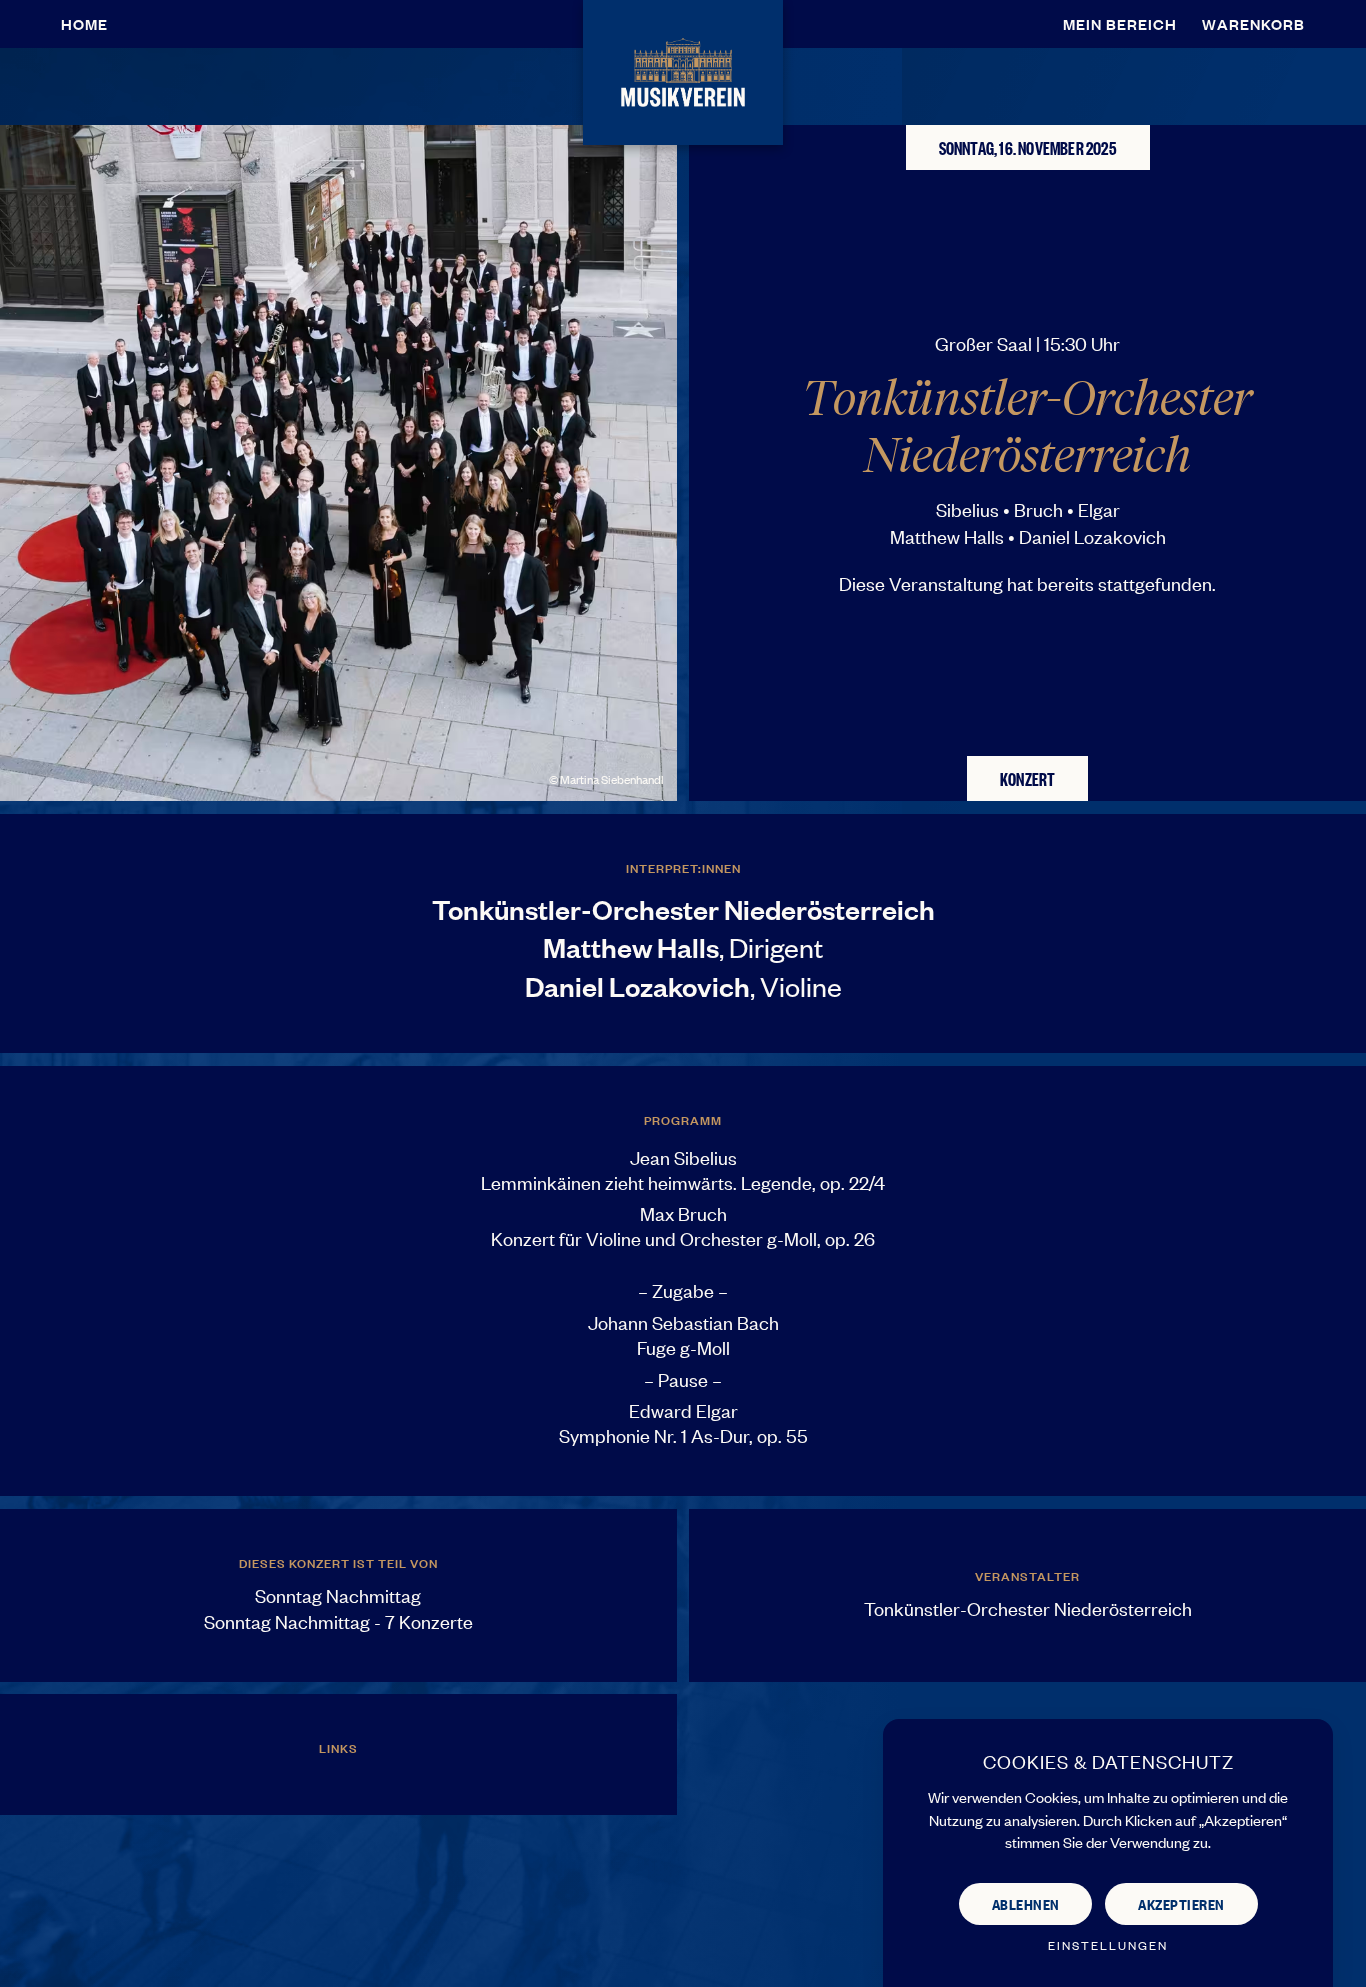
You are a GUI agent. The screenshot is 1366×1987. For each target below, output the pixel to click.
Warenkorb (1253, 23)
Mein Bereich (1120, 23)
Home (84, 23)
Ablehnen (1026, 1903)
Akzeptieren (1181, 1903)
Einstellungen (1108, 1945)
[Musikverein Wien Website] (682, 69)
